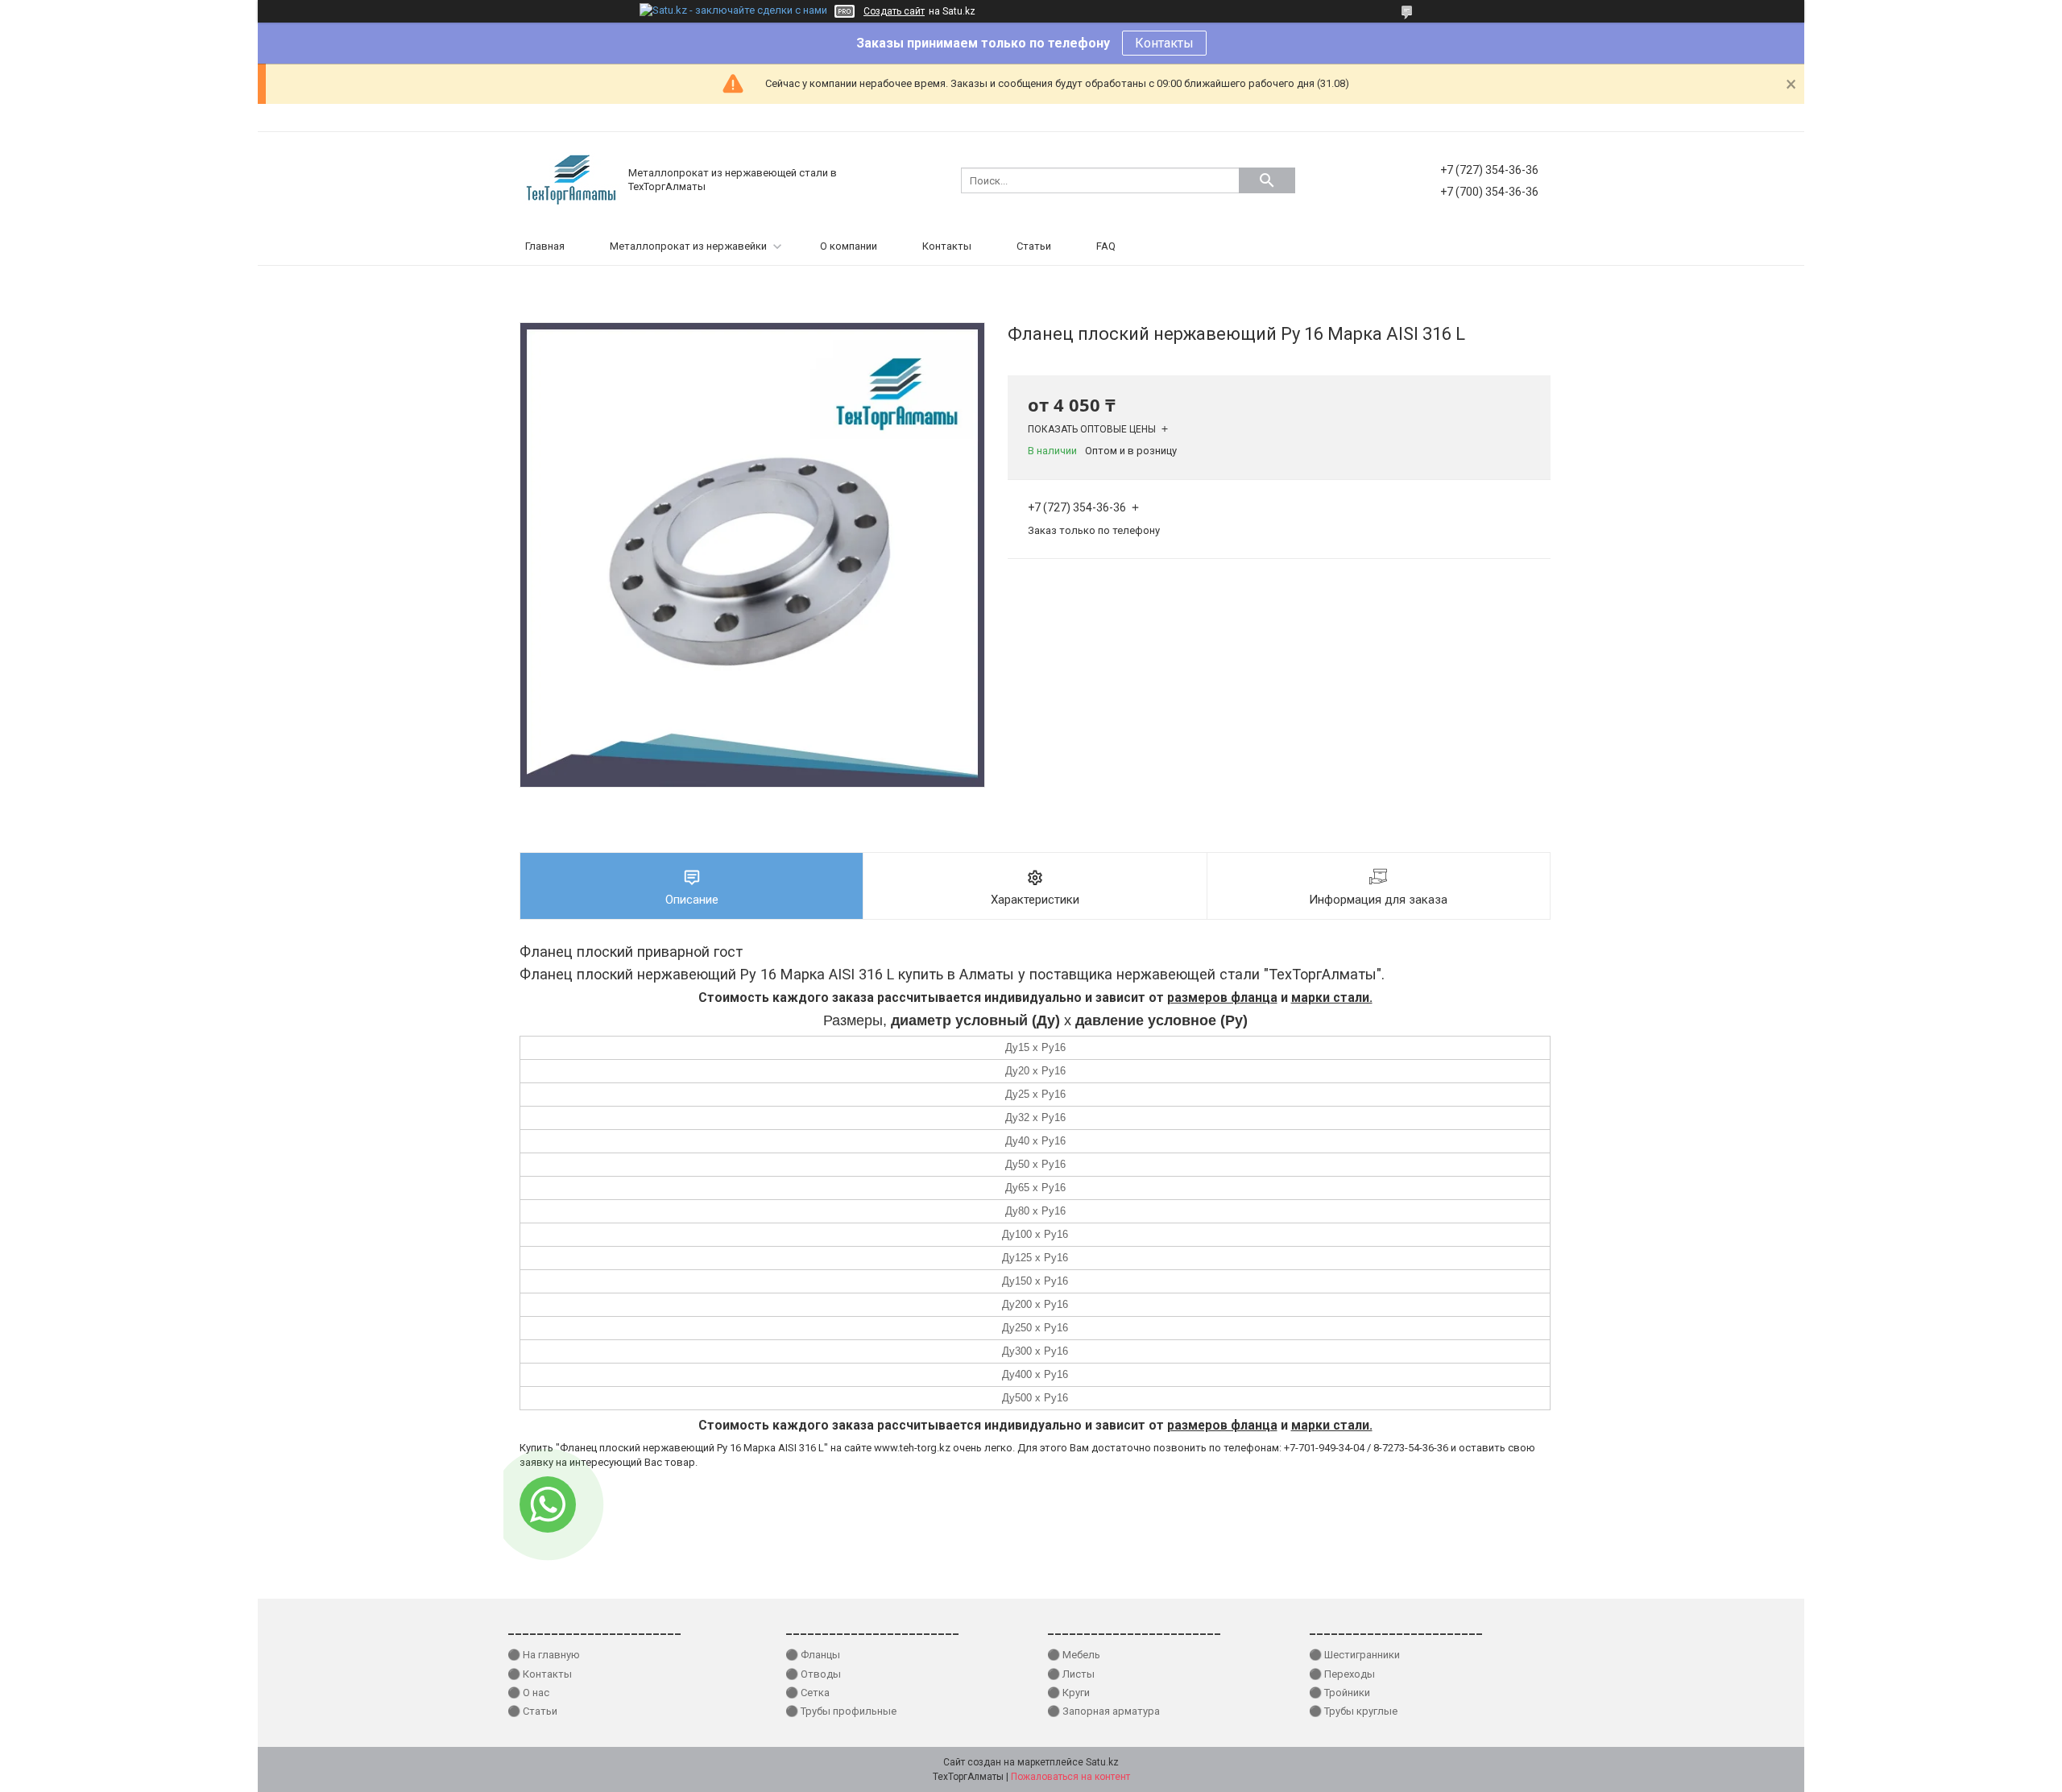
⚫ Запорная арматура (1103, 1711)
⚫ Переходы (1342, 1674)
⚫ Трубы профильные (841, 1711)
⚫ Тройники (1339, 1693)
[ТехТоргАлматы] (572, 179)
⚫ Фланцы (813, 1655)
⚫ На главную (544, 1655)
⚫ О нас (528, 1693)
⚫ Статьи (532, 1711)
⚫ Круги (1068, 1693)
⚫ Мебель (1074, 1655)
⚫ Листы (1071, 1674)
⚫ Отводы (813, 1674)
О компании (849, 246)
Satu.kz (1102, 1762)
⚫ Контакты (540, 1674)
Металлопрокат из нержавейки (688, 246)
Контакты (1164, 43)
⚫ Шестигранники (1354, 1655)
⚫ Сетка (807, 1693)
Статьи (1034, 246)
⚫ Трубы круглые (1353, 1711)
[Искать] (1267, 180)
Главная (545, 246)
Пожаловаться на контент (1070, 1777)
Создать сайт (894, 11)
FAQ (1106, 246)
